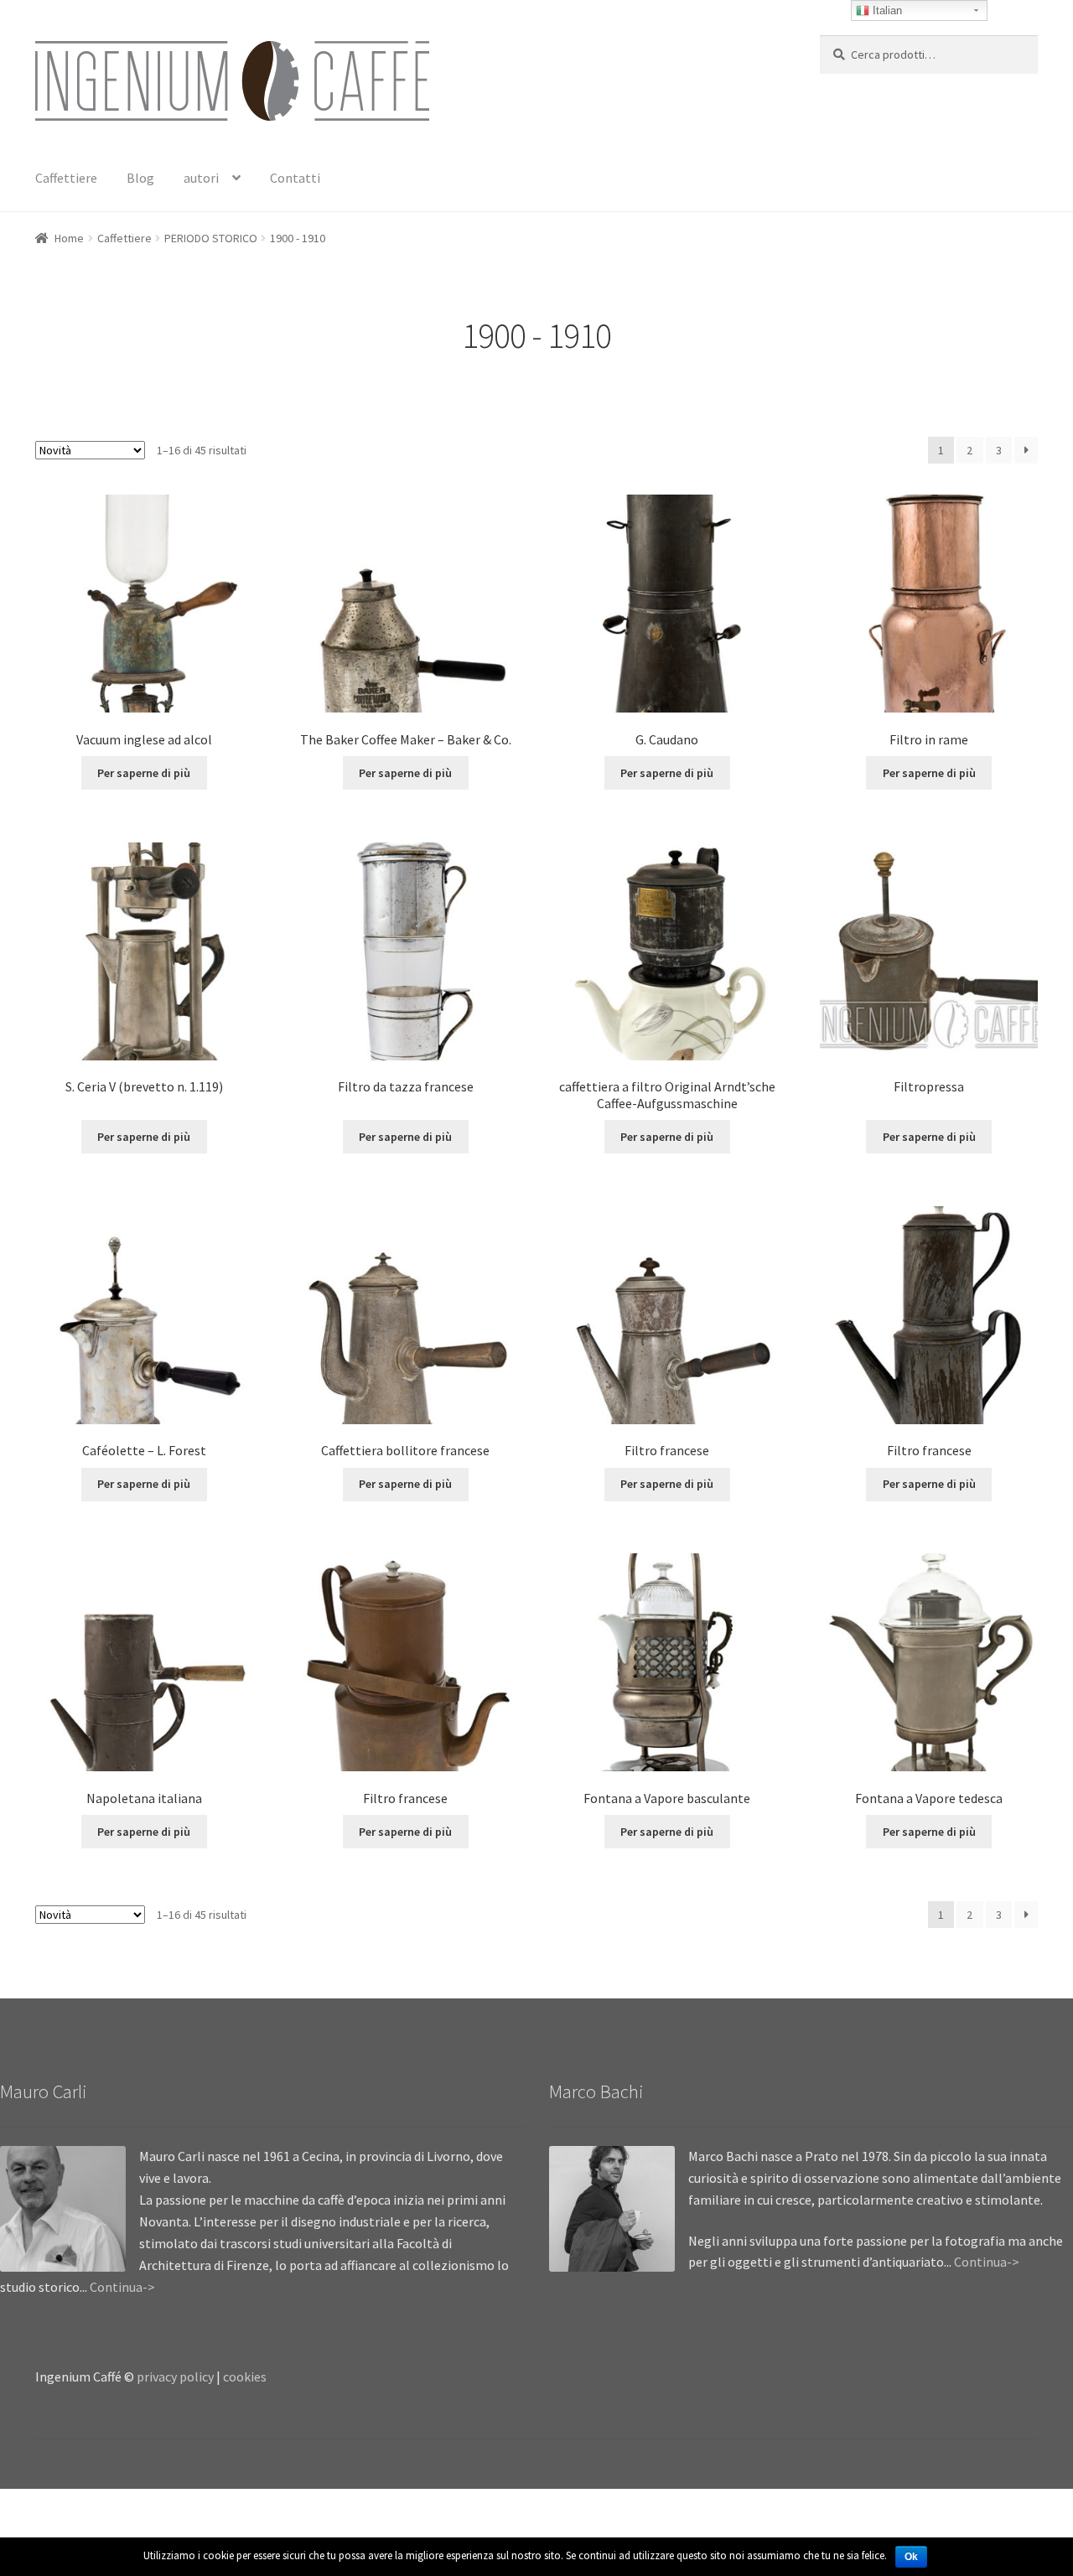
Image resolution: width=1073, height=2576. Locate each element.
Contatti (295, 178)
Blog (140, 178)
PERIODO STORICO (211, 238)
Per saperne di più (144, 773)
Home (69, 238)
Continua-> (122, 2287)
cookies (245, 2376)
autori (201, 178)
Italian (886, 10)
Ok (911, 2557)
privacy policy (175, 2376)
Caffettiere (66, 178)
